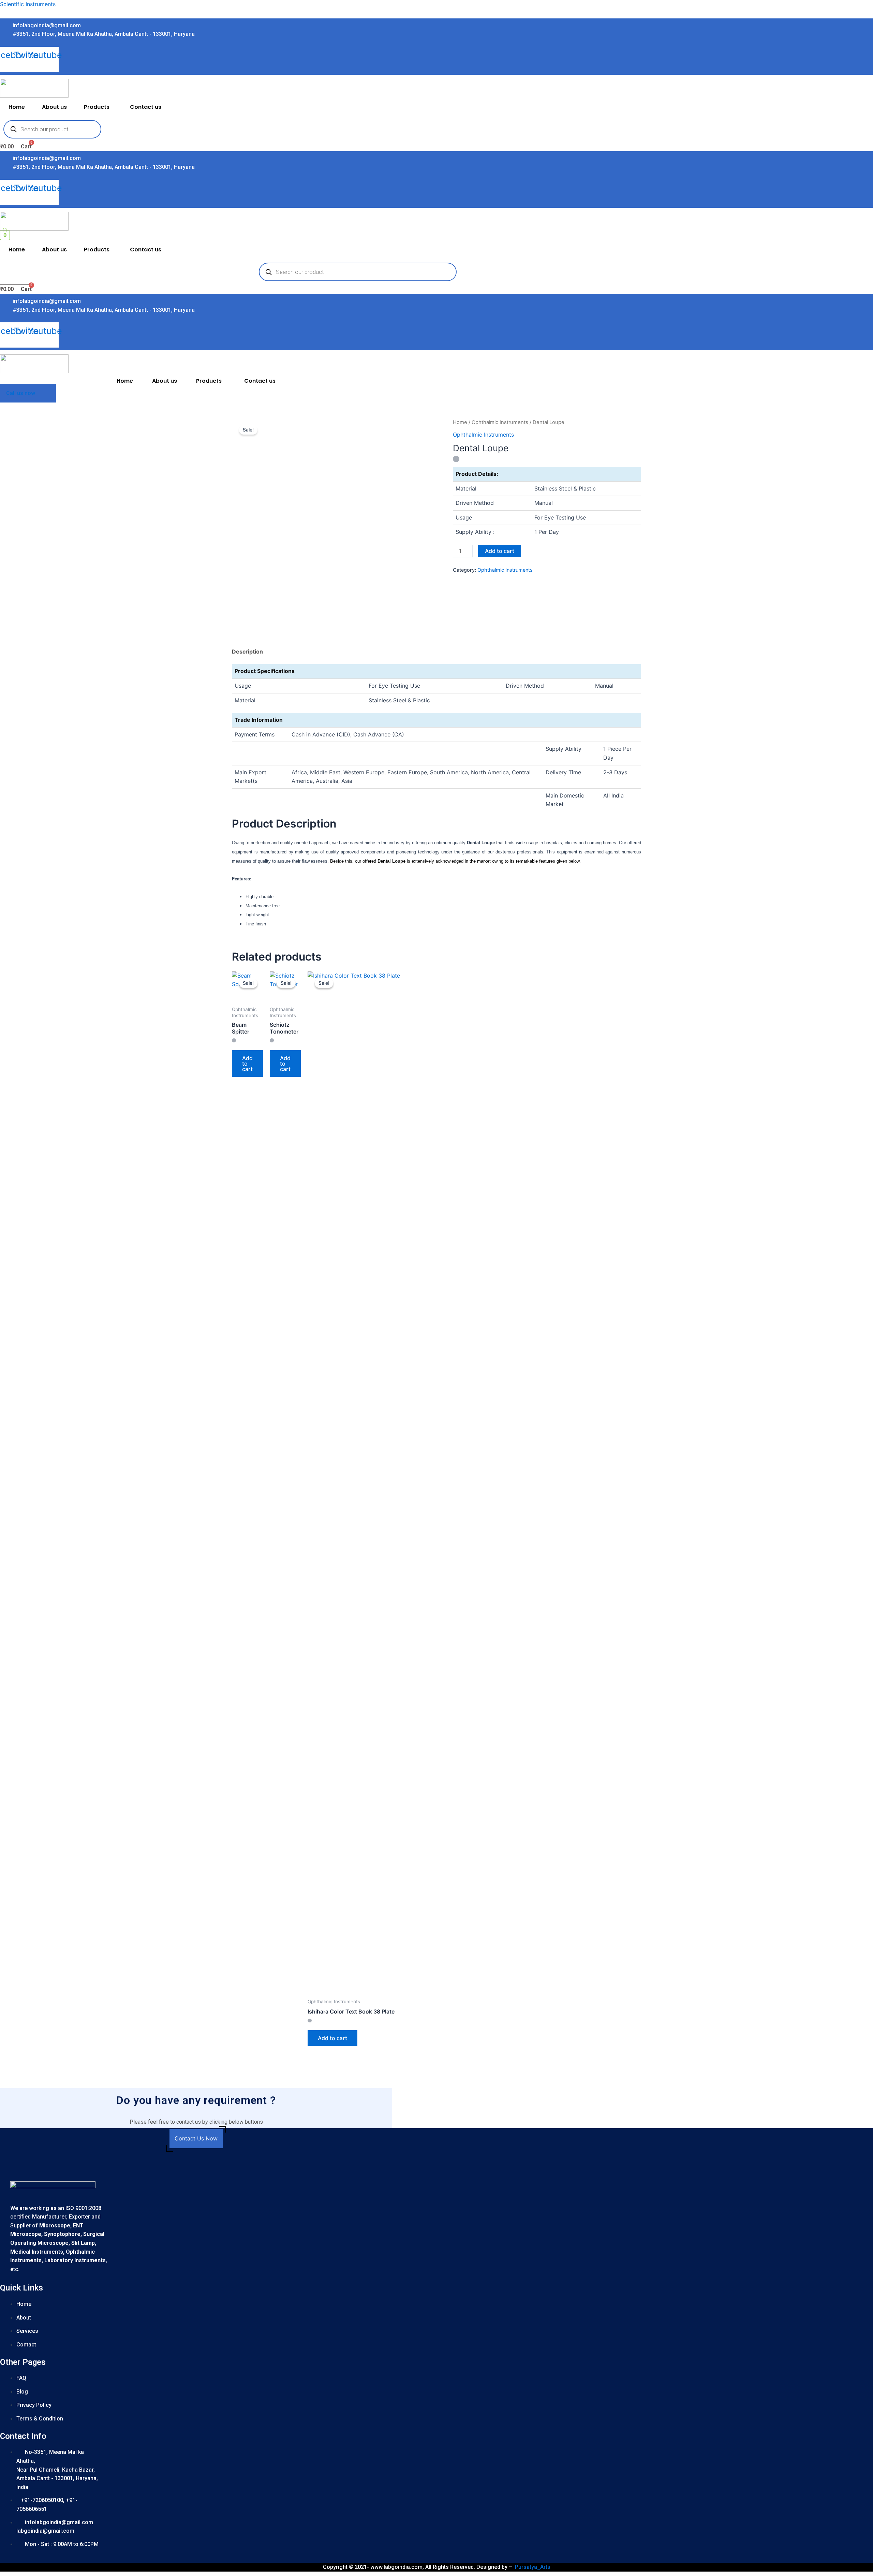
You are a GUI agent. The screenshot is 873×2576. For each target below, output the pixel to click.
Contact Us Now (196, 2138)
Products (97, 107)
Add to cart (500, 551)
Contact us (146, 107)
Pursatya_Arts (533, 2567)
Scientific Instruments (28, 4)
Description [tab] (247, 652)
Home (17, 107)
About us (54, 107)
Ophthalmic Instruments (500, 422)
